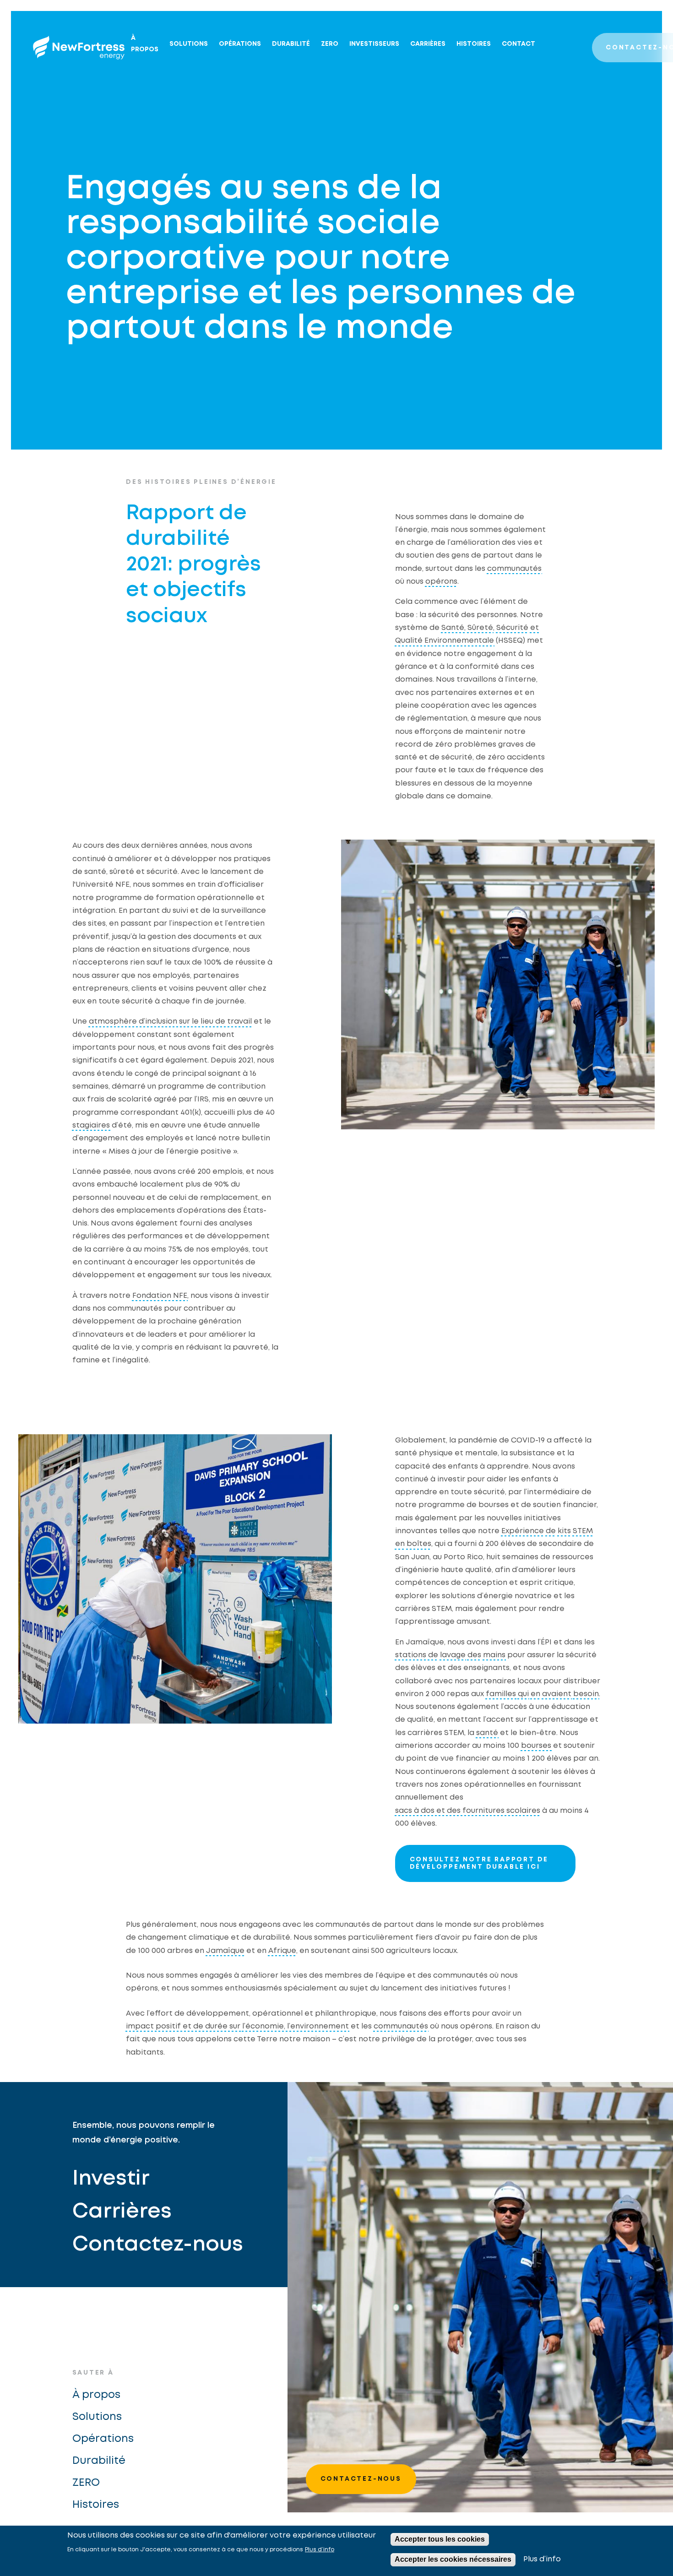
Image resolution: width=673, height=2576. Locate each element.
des (474, 1655)
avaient (557, 1694)
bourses (536, 1746)
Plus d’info (320, 2550)
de (551, 1531)
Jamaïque (225, 1951)
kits (564, 1531)
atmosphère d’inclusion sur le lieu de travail (170, 1022)
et (535, 628)
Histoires (474, 44)
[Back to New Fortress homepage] (79, 48)
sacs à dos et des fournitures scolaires (468, 1811)
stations (411, 1655)
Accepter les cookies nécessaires (453, 2559)
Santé (453, 628)
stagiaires (91, 1125)
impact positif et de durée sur (183, 2026)
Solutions (189, 44)
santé (487, 1733)
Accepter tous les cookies (440, 2539)
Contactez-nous (158, 2245)
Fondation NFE (160, 1296)
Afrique (282, 1951)
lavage (453, 1655)
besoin (586, 1694)
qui (523, 1694)
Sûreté (480, 628)
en (400, 1544)
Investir (111, 2179)
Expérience (523, 1531)
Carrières (428, 44)
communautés (514, 569)
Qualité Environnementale (445, 641)
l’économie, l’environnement (296, 2026)
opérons (441, 582)
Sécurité (512, 628)
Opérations (240, 44)
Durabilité (291, 44)
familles (501, 1694)
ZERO (330, 44)
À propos (145, 44)
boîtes (419, 1544)
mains (494, 1655)
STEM (583, 1531)
